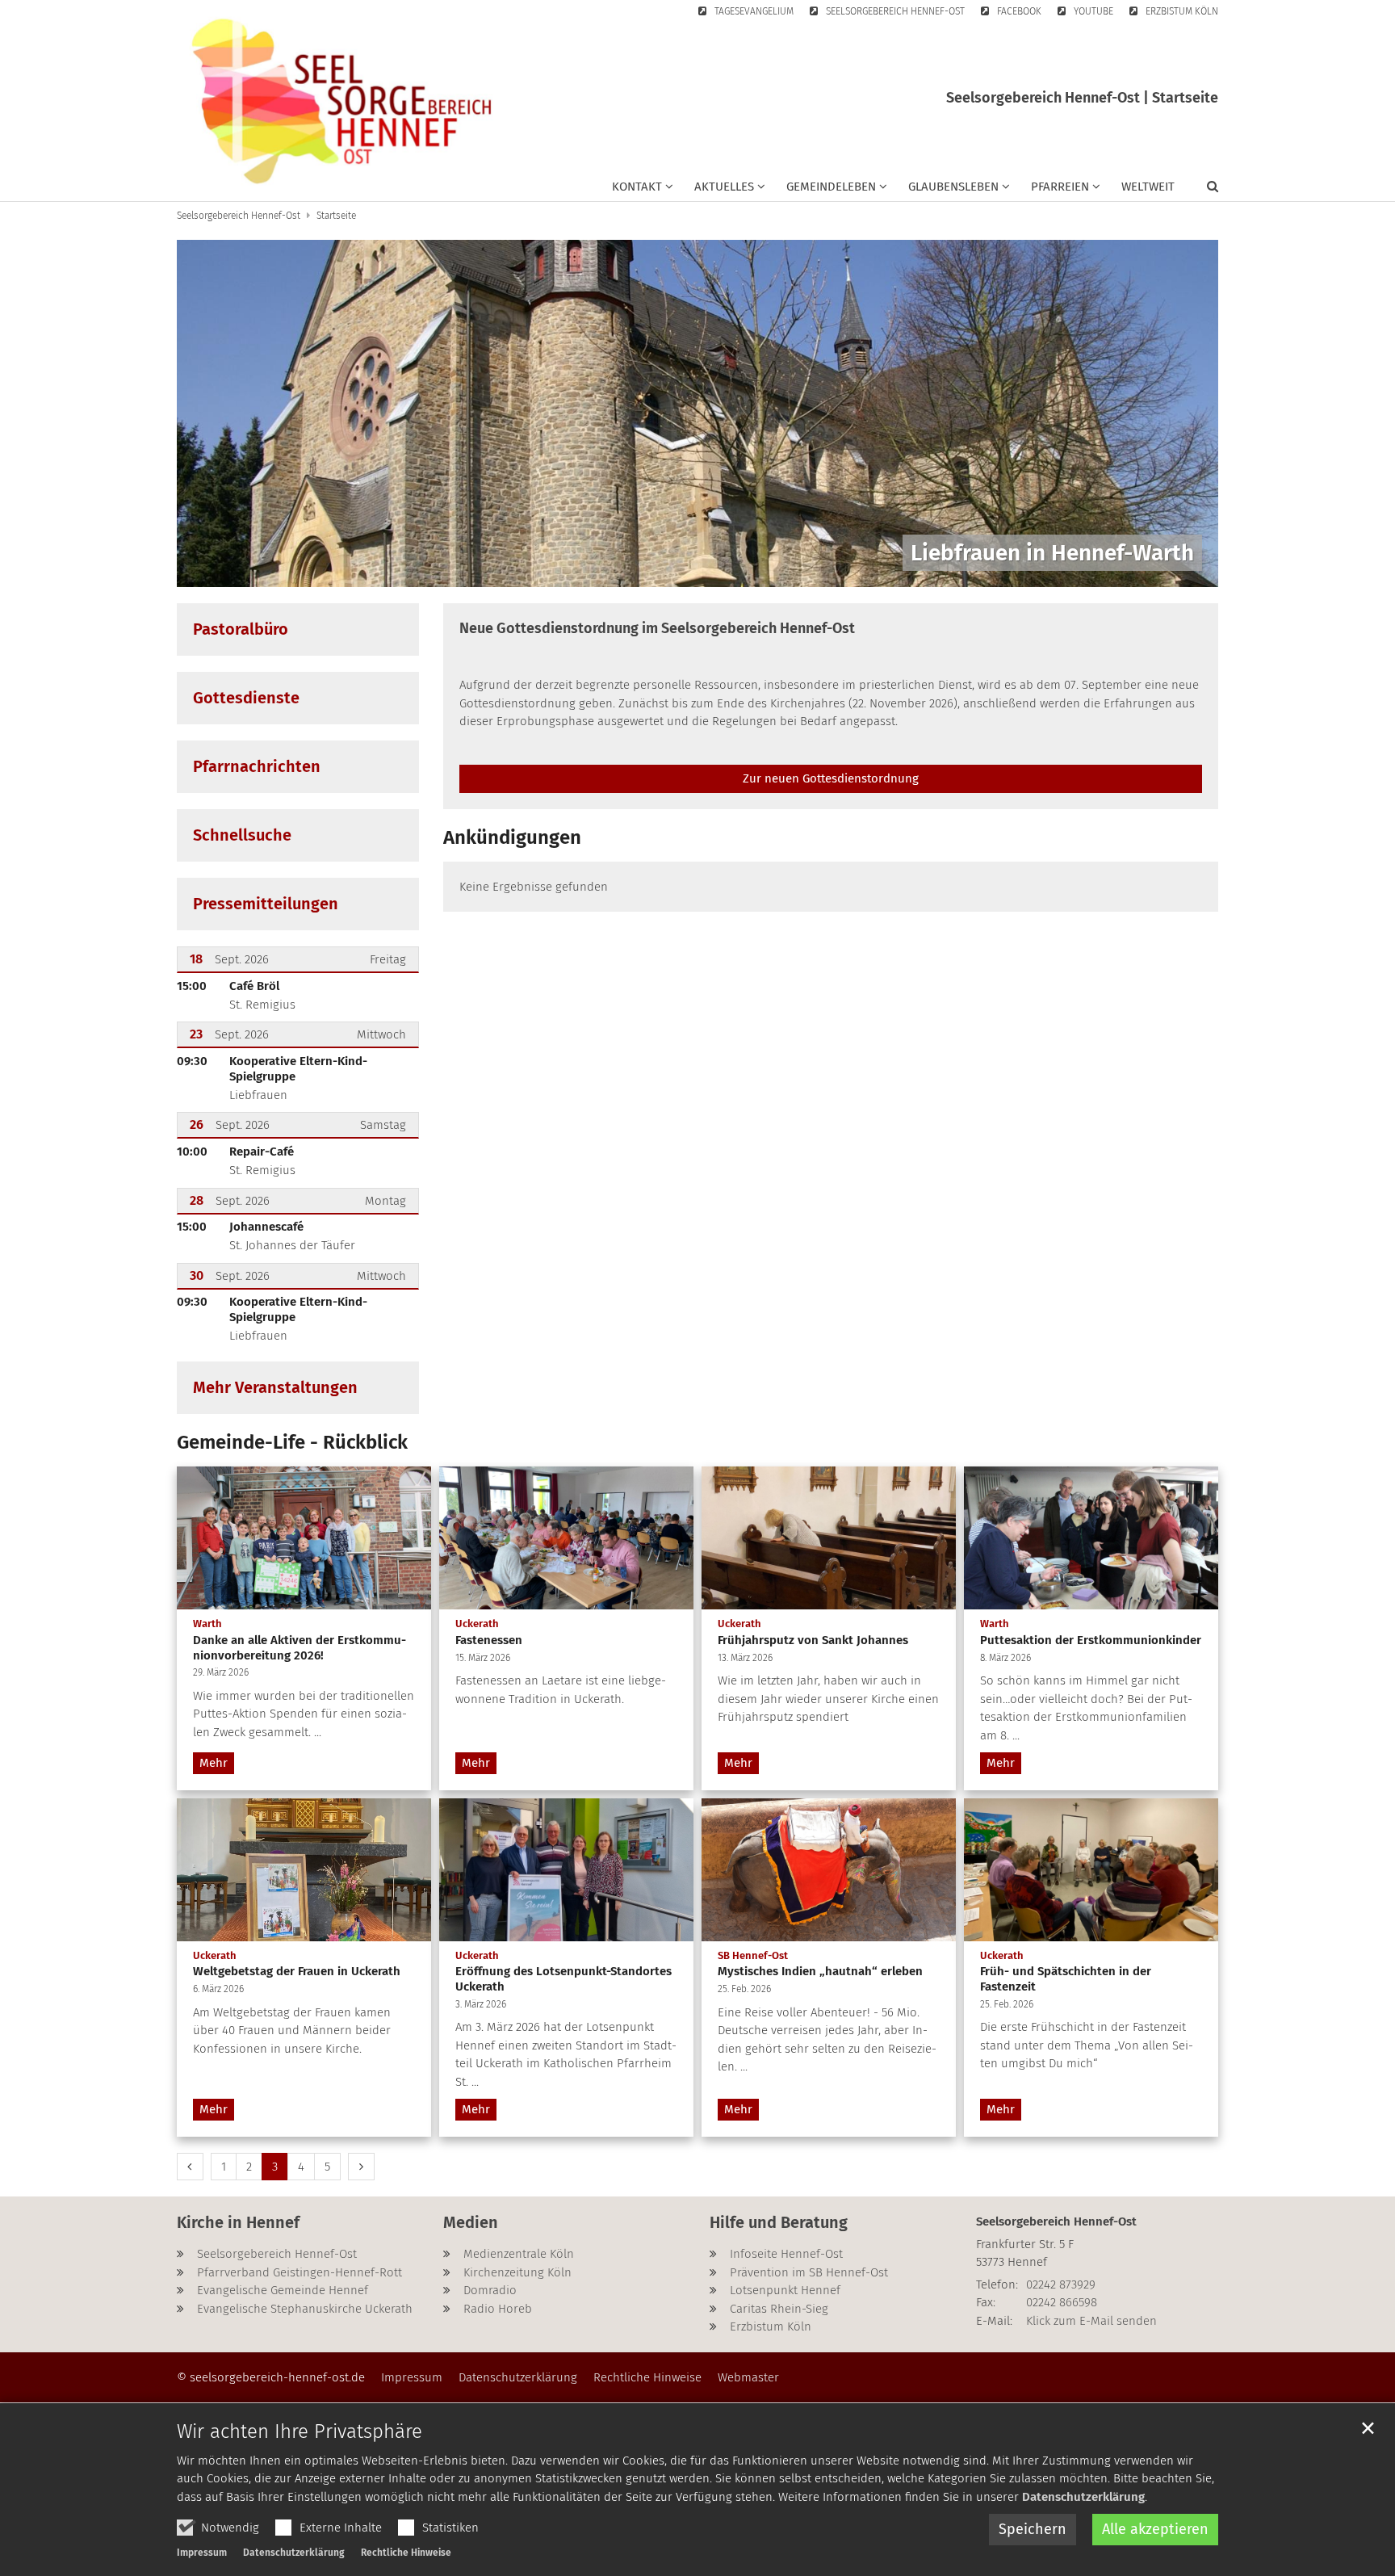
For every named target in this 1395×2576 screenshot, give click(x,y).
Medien (471, 2222)
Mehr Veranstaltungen (275, 1387)
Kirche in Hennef (238, 2222)
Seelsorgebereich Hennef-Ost (239, 216)
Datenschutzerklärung (1083, 2497)
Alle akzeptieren (1155, 2529)
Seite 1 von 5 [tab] (641, 571)
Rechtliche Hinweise (406, 2553)
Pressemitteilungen (266, 904)
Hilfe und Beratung (779, 2222)
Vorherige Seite (209, 413)
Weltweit (1148, 187)
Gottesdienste (246, 698)
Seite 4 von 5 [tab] (726, 571)
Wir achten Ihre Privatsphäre (300, 2431)
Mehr (214, 1763)
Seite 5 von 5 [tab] (754, 571)
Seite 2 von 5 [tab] (669, 571)
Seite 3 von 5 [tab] (697, 571)
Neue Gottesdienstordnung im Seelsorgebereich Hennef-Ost (657, 628)
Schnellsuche (242, 835)
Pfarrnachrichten (257, 766)
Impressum (202, 2553)
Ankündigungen (512, 837)
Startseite (336, 216)
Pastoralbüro (241, 629)
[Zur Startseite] (342, 101)
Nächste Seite (1186, 413)
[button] (643, 190)
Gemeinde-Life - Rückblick (292, 1442)
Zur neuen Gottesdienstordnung (831, 778)
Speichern (1033, 2529)
